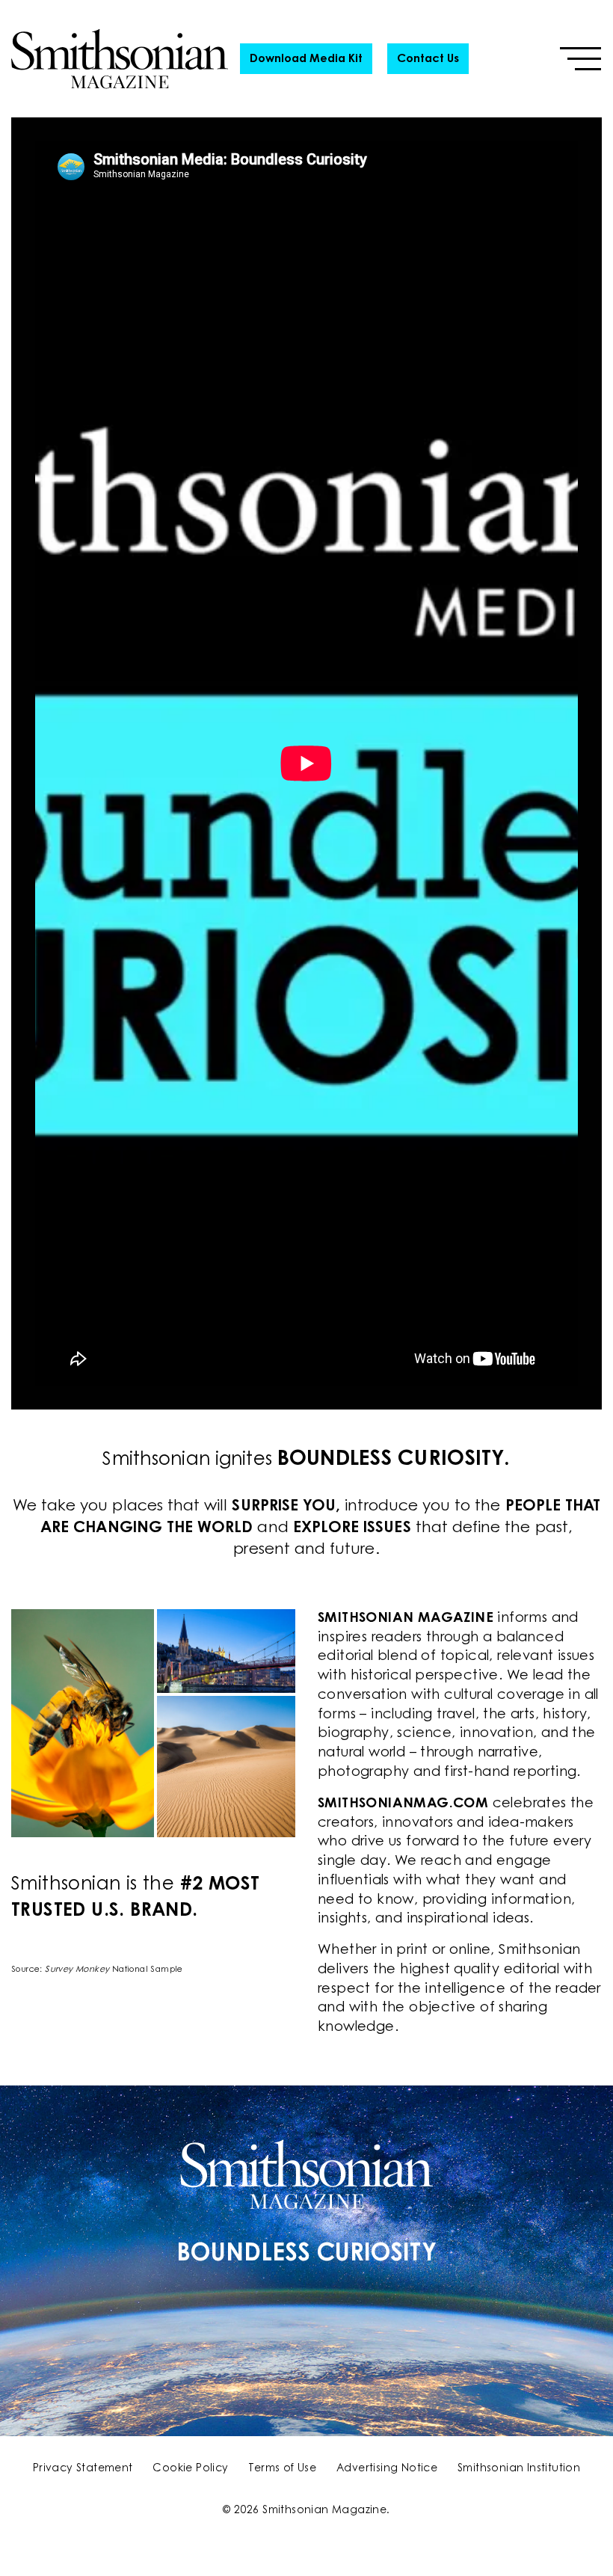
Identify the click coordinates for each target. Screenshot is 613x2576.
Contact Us (428, 59)
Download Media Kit (306, 59)
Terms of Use (282, 2469)
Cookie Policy (190, 2469)
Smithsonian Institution (519, 2469)
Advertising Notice (387, 2469)
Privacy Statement (83, 2469)
